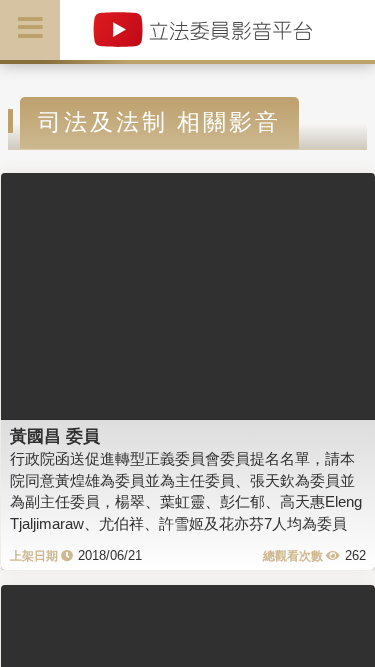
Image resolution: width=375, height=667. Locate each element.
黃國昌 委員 (55, 436)
